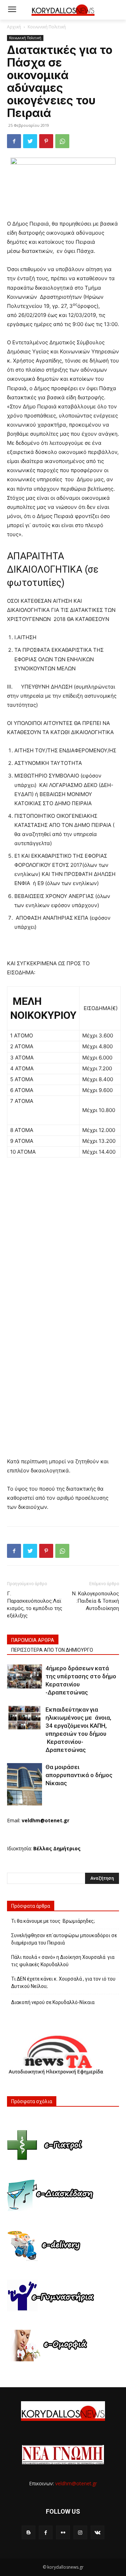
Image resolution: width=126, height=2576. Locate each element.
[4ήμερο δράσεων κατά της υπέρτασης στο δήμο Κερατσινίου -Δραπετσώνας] (24, 1676)
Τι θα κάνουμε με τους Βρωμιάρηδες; (53, 1921)
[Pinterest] (46, 141)
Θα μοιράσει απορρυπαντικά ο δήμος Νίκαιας (79, 1775)
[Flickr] (63, 2532)
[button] (116, 10)
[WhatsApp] (62, 141)
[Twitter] (30, 141)
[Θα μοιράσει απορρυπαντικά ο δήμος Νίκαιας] (24, 1784)
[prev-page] (11, 1801)
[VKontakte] (97, 2532)
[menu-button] (12, 10)
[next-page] (23, 1801)
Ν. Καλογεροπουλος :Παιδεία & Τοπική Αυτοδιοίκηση (96, 1601)
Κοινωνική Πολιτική (47, 27)
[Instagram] (80, 2532)
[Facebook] (14, 141)
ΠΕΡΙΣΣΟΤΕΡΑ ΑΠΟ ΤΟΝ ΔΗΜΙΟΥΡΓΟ (52, 1650)
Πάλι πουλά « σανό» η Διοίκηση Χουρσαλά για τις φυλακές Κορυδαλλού (63, 1961)
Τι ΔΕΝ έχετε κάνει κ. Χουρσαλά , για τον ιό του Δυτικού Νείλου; (63, 1983)
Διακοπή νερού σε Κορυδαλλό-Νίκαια (53, 2002)
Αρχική (14, 27)
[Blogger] (29, 2532)
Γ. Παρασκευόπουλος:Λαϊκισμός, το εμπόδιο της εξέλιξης (35, 1605)
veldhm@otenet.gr (76, 2483)
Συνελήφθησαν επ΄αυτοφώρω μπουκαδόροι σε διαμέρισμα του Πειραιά (64, 1939)
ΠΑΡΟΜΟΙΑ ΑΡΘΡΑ (33, 1640)
